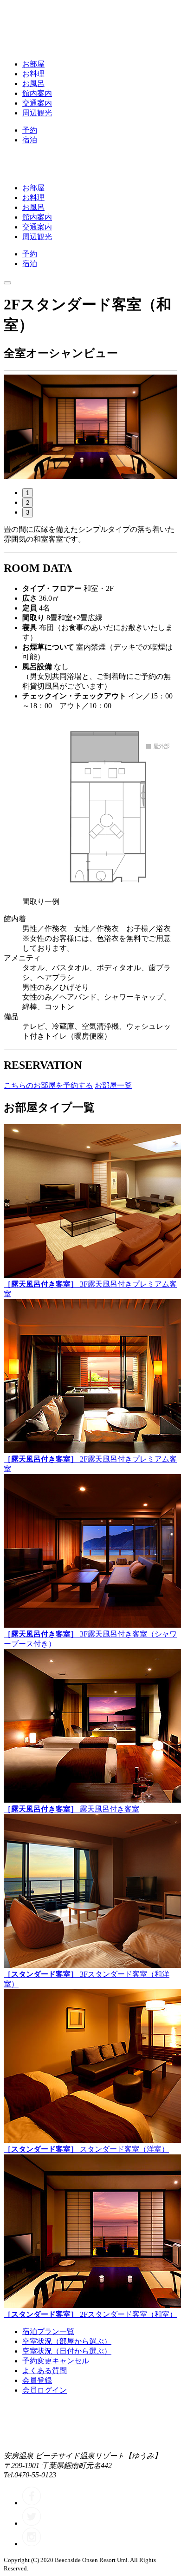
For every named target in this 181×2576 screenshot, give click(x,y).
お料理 (33, 74)
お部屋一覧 (113, 1085)
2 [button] (28, 503)
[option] (90, 427)
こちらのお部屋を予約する (48, 1085)
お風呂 (33, 84)
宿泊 (30, 140)
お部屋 (33, 64)
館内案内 (37, 93)
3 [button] (28, 513)
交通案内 (37, 103)
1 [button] (28, 493)
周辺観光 (37, 113)
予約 (30, 130)
